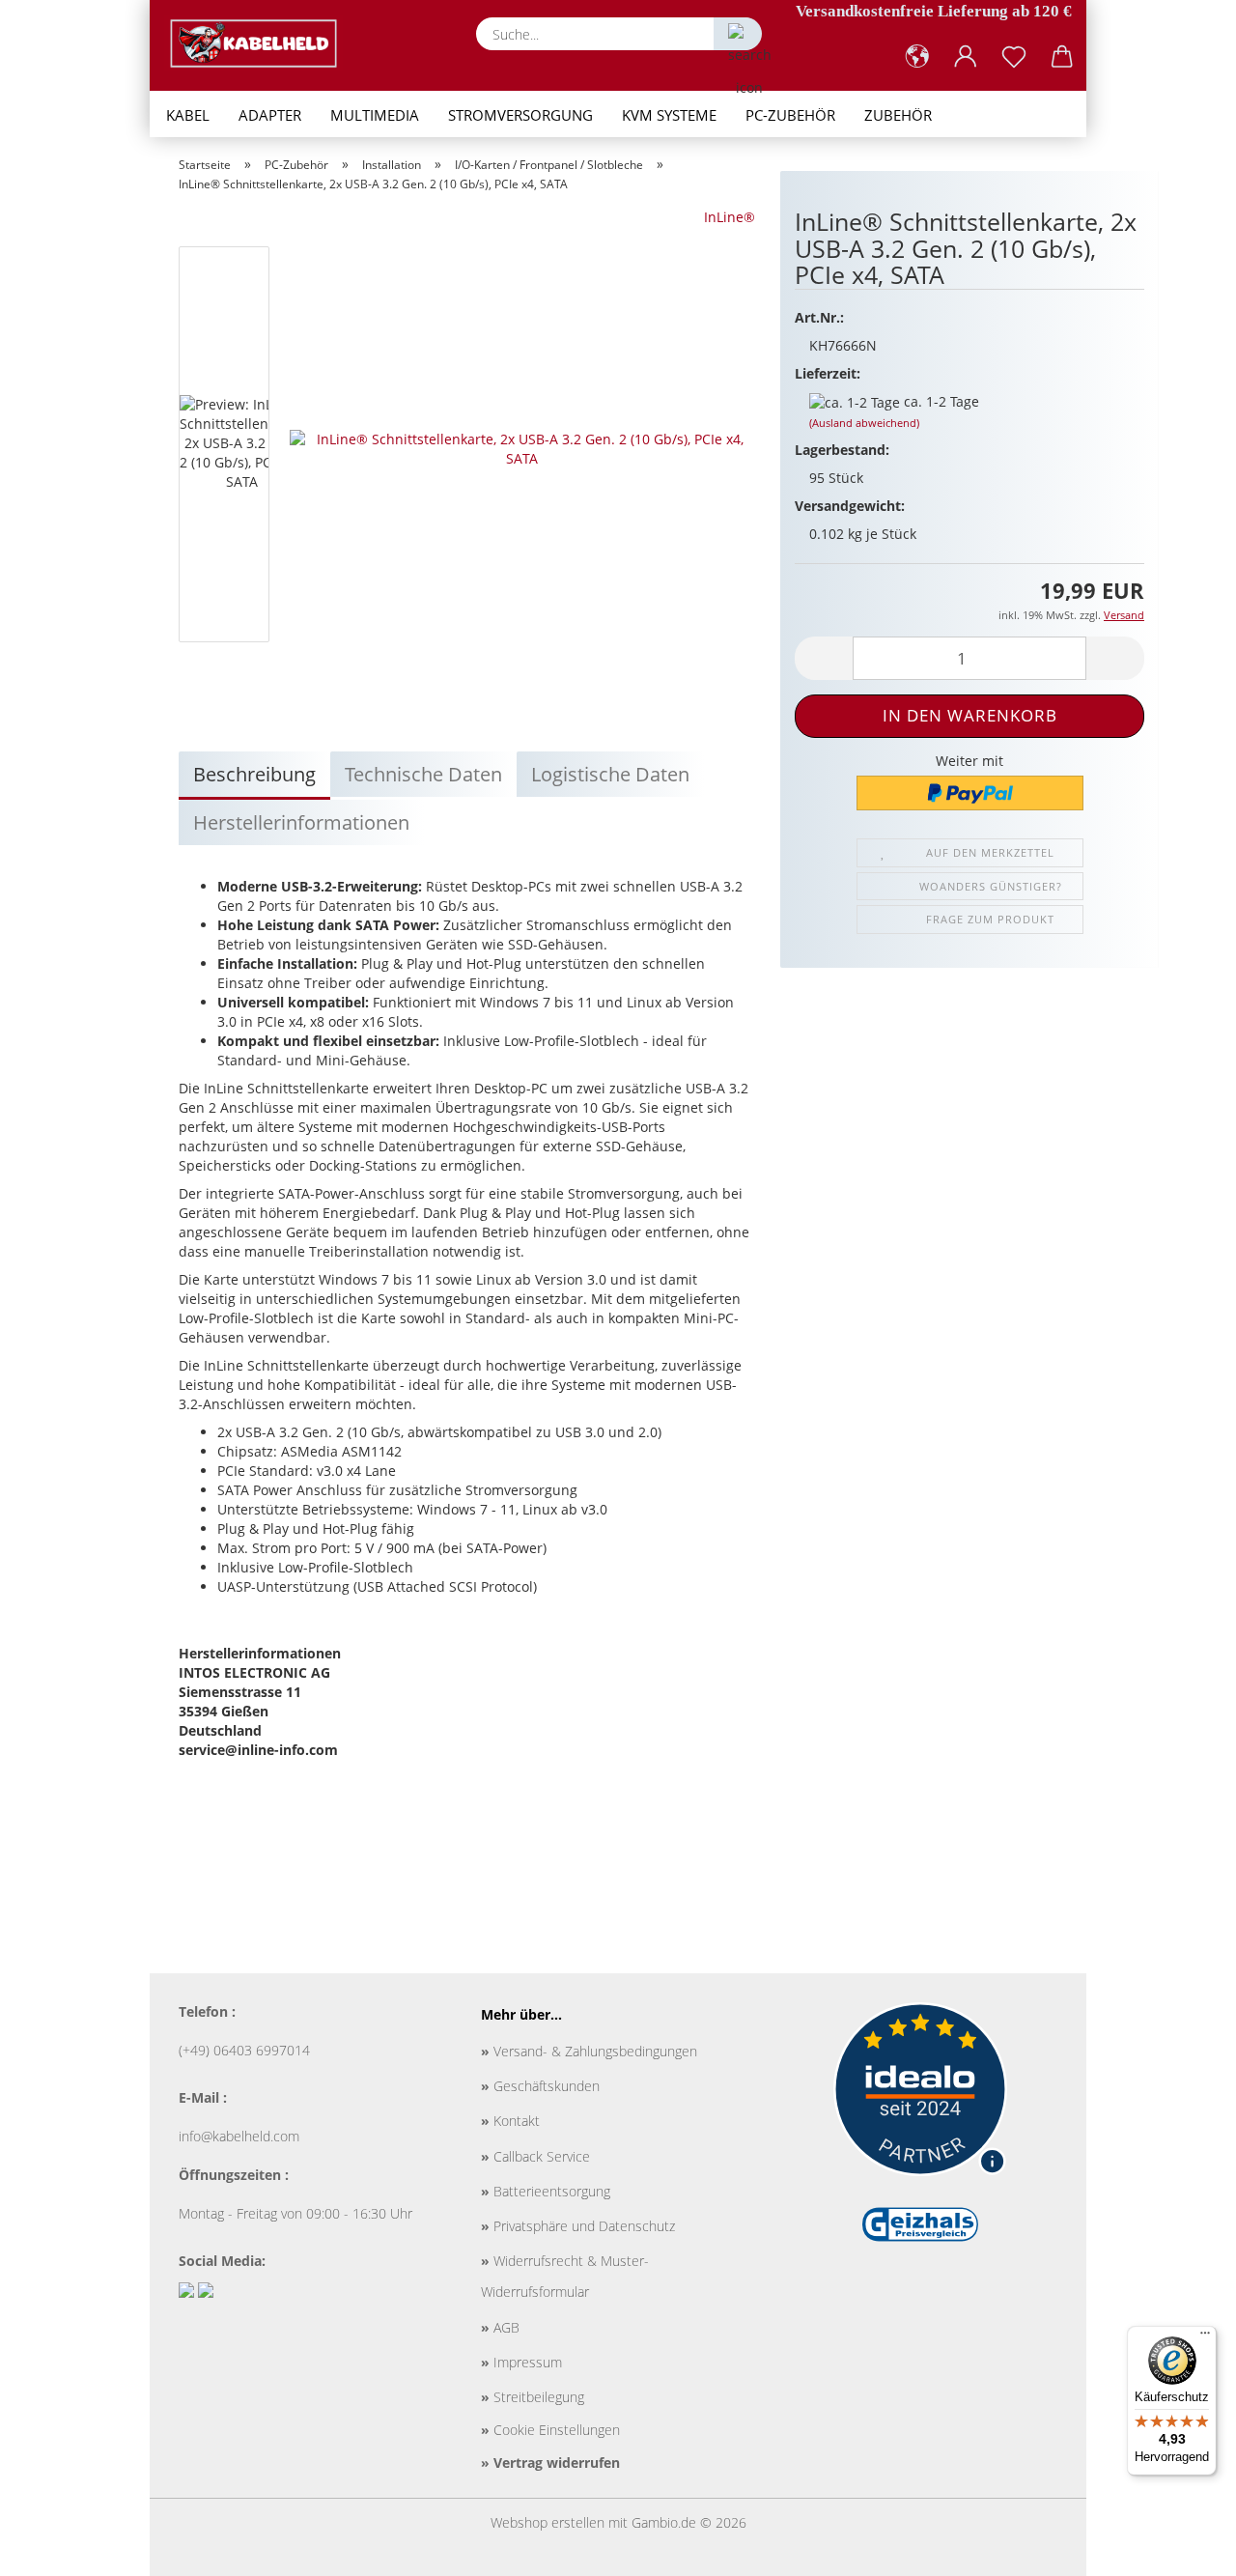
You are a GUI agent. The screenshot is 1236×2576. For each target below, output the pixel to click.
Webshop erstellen (548, 2522)
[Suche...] (738, 34)
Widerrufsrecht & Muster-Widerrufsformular (565, 2276)
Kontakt (510, 2121)
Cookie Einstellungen (550, 2430)
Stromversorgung (520, 115)
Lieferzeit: (828, 373)
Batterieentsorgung (546, 2191)
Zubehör (898, 115)
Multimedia (375, 115)
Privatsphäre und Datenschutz (578, 2226)
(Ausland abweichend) (864, 423)
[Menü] (1205, 2337)
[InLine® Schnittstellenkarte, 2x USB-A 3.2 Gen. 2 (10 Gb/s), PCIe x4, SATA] (522, 448)
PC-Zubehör (790, 115)
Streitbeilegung (533, 2397)
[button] (917, 57)
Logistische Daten (610, 774)
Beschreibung (254, 774)
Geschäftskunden (540, 2086)
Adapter (270, 115)
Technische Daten (423, 774)
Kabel (188, 115)
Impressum (521, 2362)
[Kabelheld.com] (261, 43)
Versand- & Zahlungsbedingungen (589, 2051)
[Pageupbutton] (1183, 2547)
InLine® (730, 217)
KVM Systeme (669, 115)
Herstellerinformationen (301, 822)
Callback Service (535, 2156)
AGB (500, 2327)
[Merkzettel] (1014, 57)
